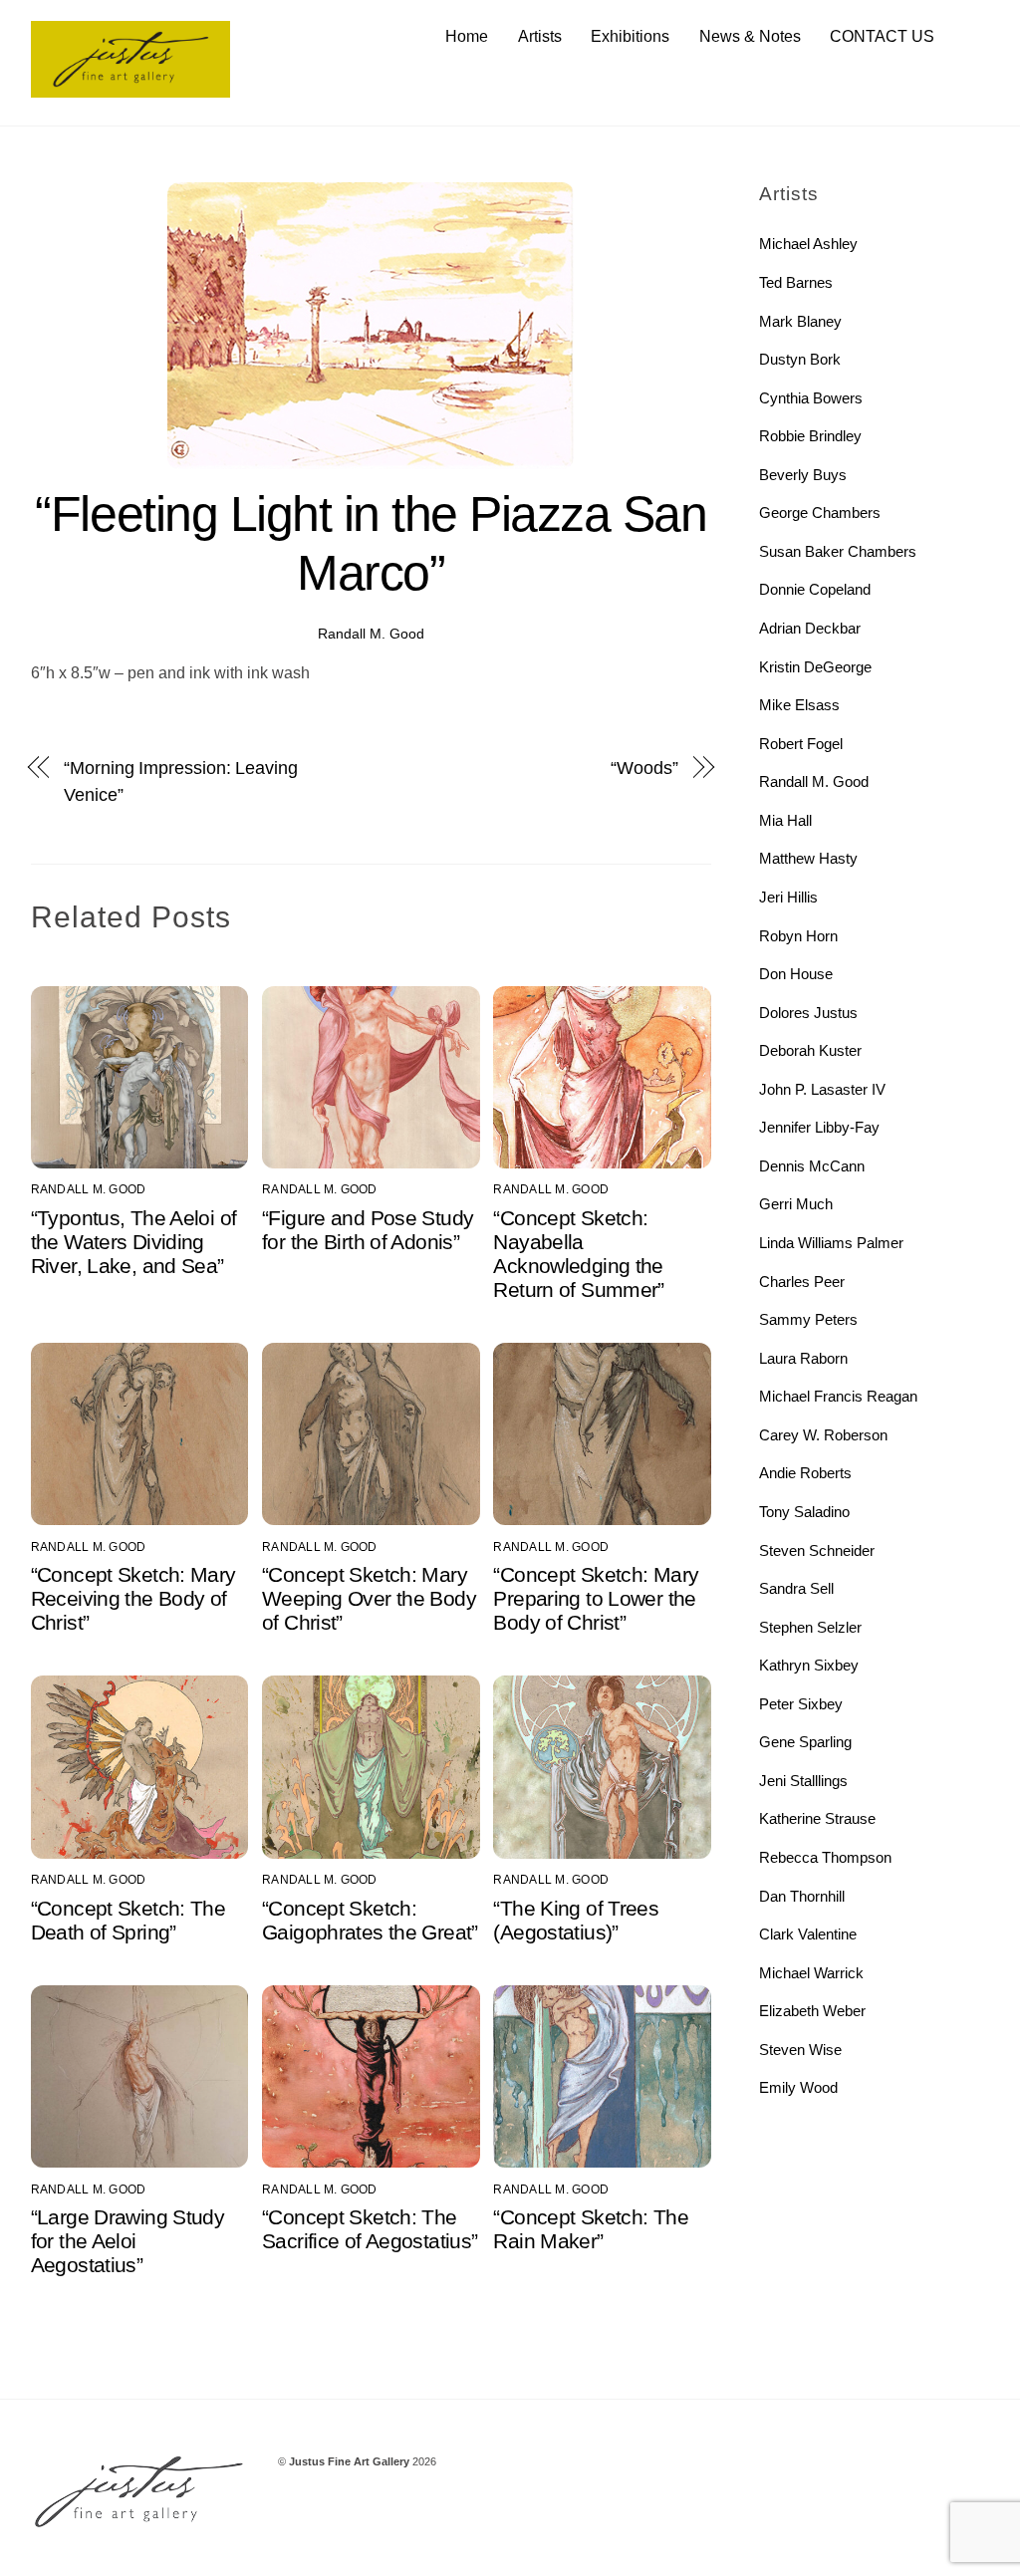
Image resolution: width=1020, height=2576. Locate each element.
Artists (540, 36)
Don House (796, 974)
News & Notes (750, 36)
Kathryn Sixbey (809, 1665)
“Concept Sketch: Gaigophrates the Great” (370, 1920)
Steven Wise (800, 2050)
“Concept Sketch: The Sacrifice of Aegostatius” (370, 2229)
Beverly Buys (803, 475)
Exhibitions (630, 36)
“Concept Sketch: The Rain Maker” (591, 2229)
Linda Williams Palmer (831, 1243)
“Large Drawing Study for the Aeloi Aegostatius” (128, 2241)
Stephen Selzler (810, 1627)
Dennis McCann (812, 1166)
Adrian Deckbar (810, 628)
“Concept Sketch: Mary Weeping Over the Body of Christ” (369, 1598)
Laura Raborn (803, 1358)
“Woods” (644, 768)
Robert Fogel (801, 744)
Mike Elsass (799, 705)
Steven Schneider (817, 1550)
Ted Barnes (796, 282)
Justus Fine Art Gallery (349, 2461)
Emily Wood (798, 2087)
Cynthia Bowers (811, 398)
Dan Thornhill (802, 1896)
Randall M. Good (371, 634)
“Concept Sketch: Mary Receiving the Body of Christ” (133, 1598)
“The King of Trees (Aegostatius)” (576, 1920)
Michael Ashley (808, 244)
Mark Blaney (800, 321)
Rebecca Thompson (825, 1857)
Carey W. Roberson (823, 1435)
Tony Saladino (804, 1512)
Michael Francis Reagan (838, 1396)
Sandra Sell (796, 1588)
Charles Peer (802, 1282)
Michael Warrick (811, 1973)
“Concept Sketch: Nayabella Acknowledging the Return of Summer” (578, 1254)
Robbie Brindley (810, 436)
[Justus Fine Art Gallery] (130, 88)
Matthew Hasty (808, 858)
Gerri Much (796, 1204)
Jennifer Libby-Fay (819, 1127)
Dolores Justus (808, 1013)
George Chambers (820, 513)
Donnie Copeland (815, 589)
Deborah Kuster (810, 1050)
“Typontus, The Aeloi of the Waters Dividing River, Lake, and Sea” (134, 1242)
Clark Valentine (808, 1934)
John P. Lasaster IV (822, 1089)
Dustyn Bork (800, 359)
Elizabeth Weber (812, 2011)
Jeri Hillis (788, 897)
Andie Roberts (805, 1473)
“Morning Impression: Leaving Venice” (180, 780)
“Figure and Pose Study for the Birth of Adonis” (368, 1230)
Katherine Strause (817, 1818)
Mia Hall (785, 820)
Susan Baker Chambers (838, 551)
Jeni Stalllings (803, 1781)
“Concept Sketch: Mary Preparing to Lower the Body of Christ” (596, 1598)
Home (467, 36)
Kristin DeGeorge (815, 667)
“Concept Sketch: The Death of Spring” (128, 1920)
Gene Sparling (805, 1742)
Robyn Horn (798, 936)
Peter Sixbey (801, 1704)
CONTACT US (882, 36)
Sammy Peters (808, 1319)
